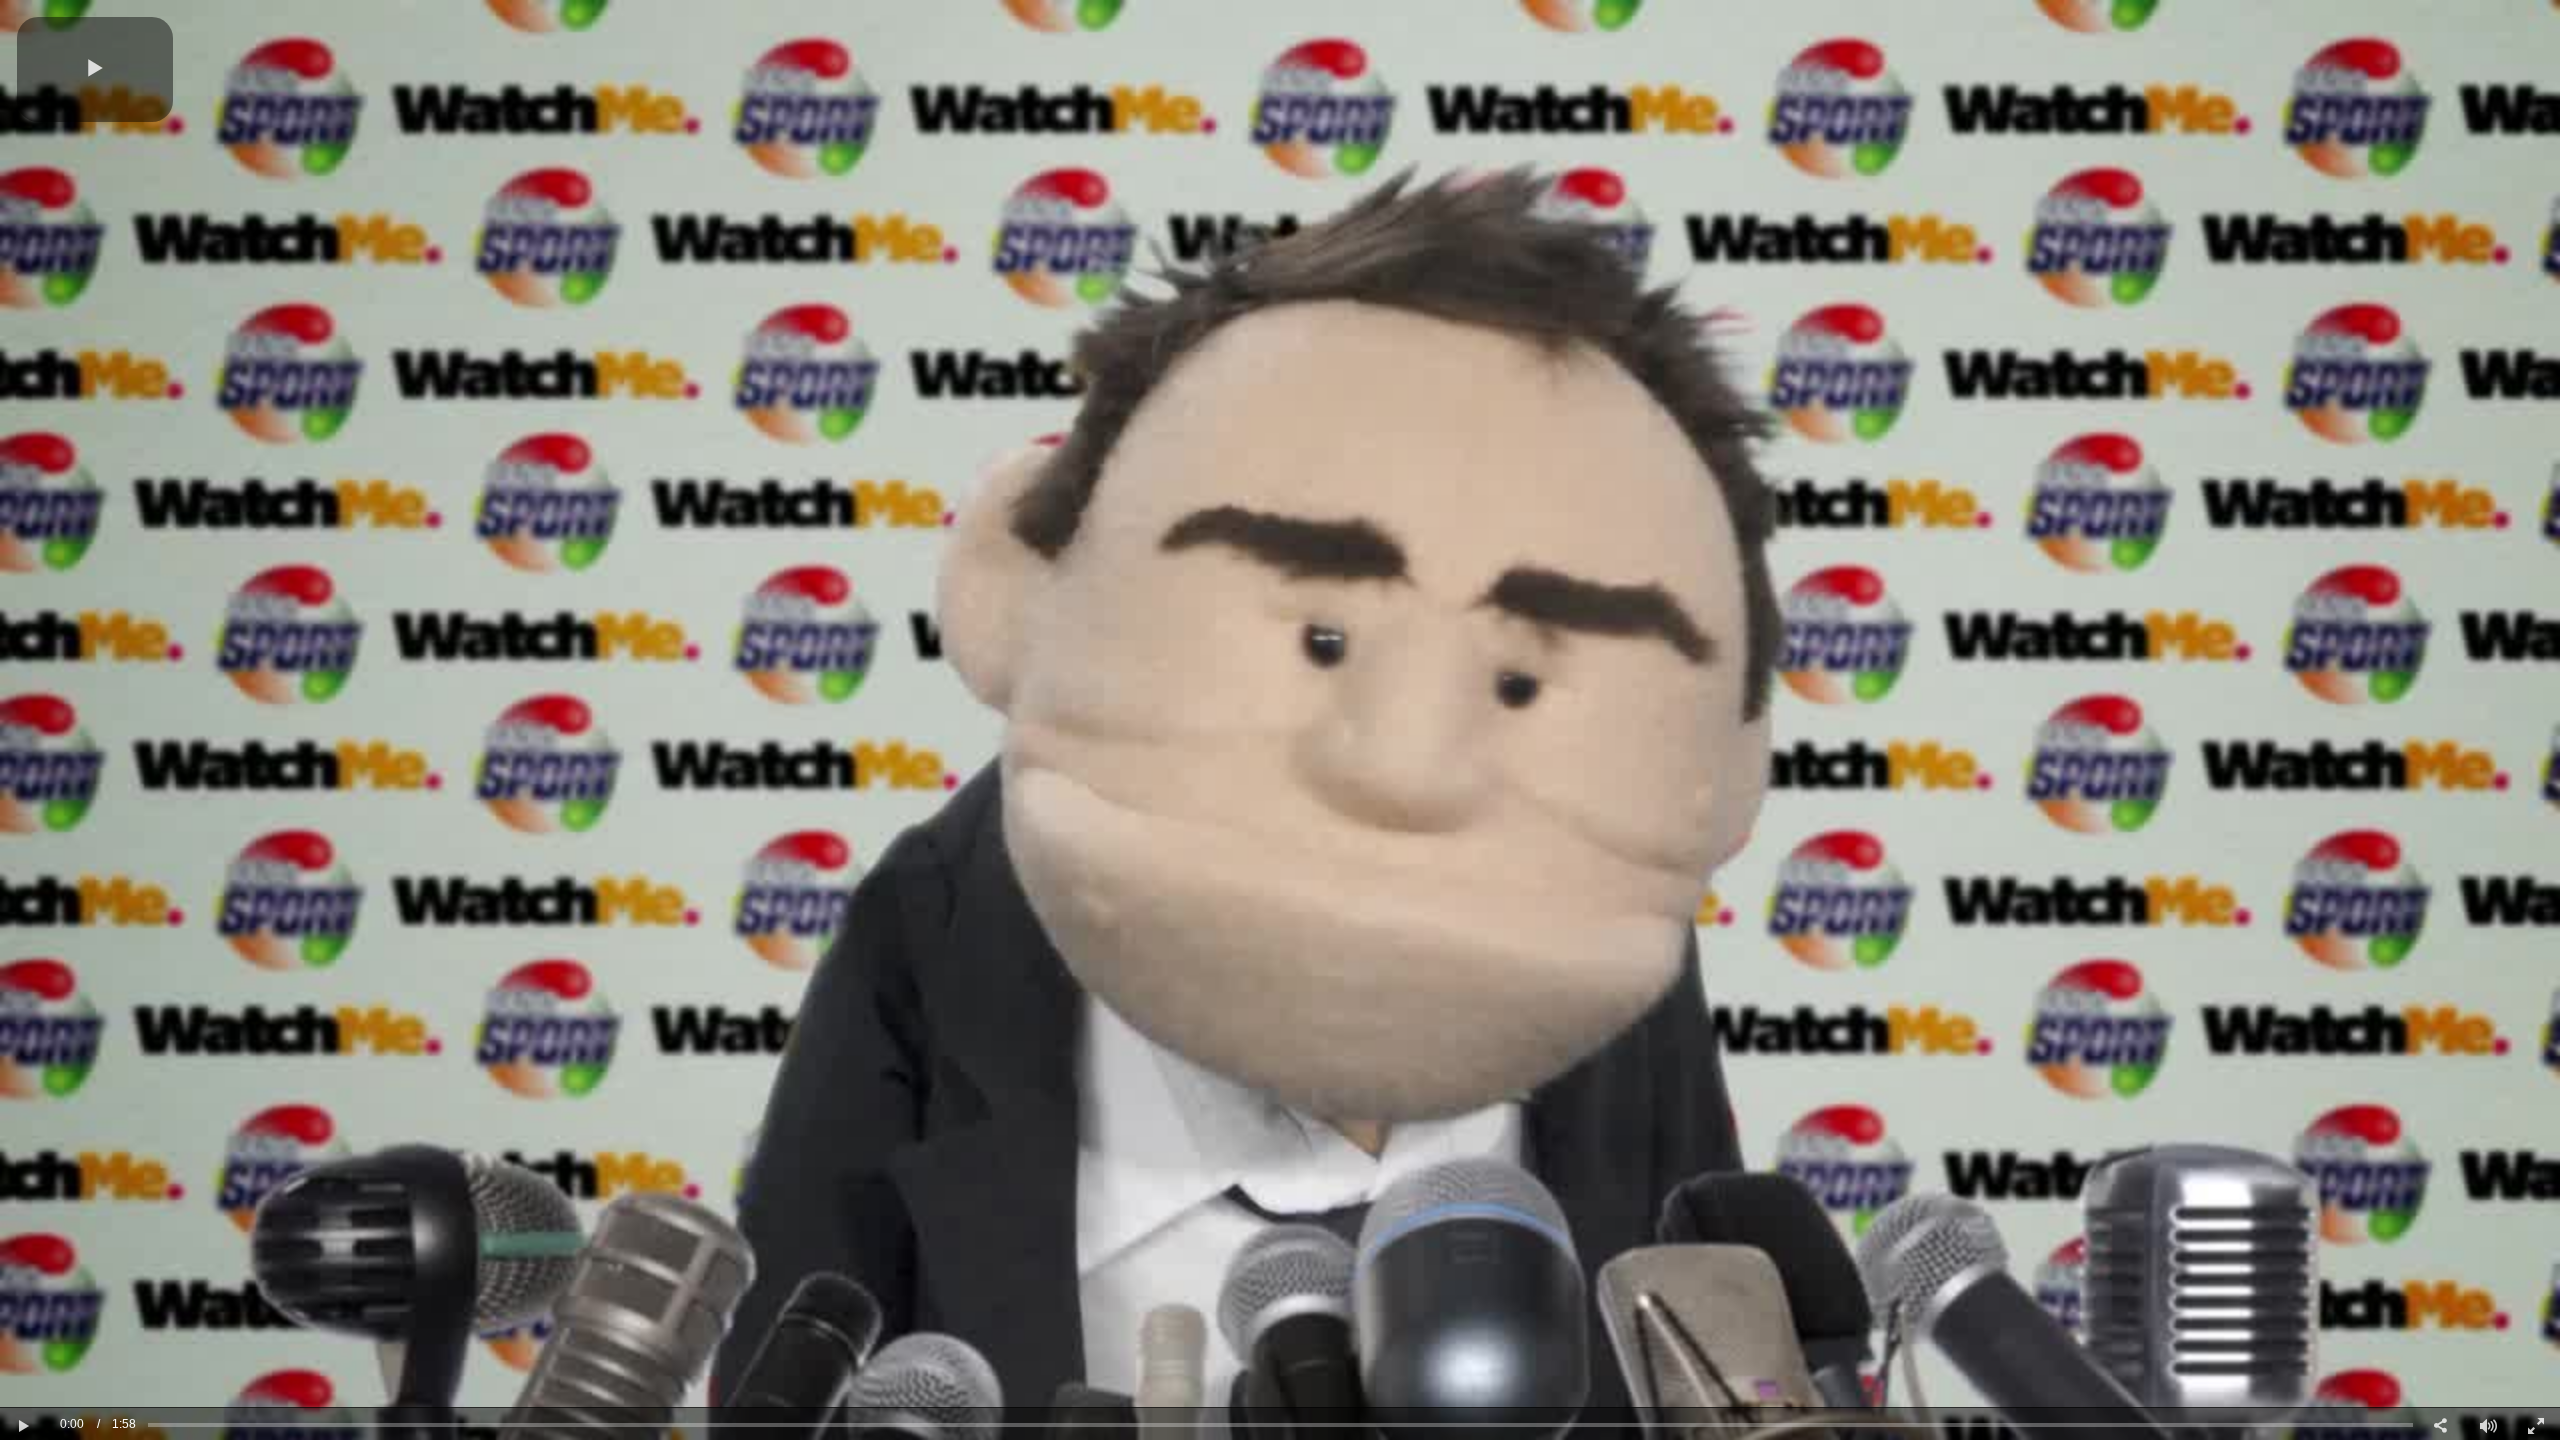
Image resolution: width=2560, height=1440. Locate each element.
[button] (95, 69)
